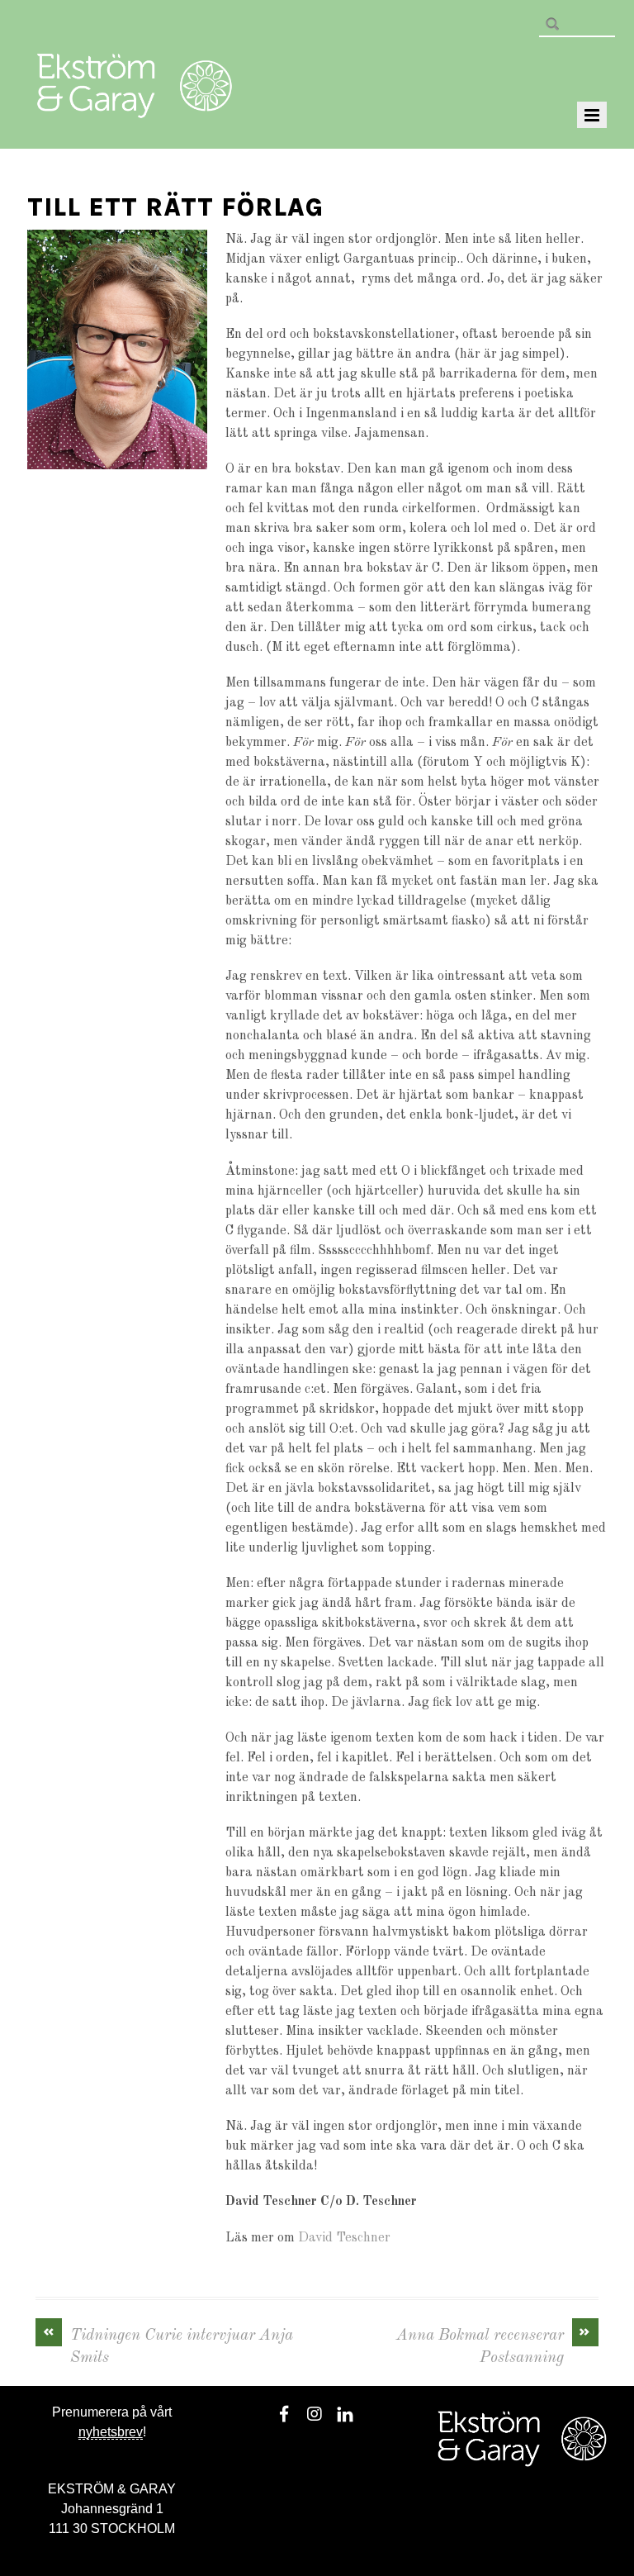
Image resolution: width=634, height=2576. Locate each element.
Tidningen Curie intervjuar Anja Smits (168, 2345)
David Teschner (344, 2238)
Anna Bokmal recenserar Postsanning (494, 2345)
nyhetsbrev (111, 2432)
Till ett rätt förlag (175, 207)
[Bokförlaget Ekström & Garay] (135, 107)
